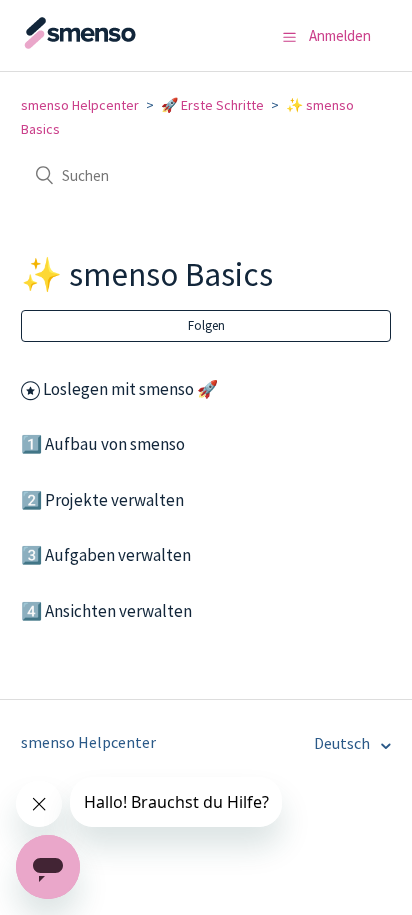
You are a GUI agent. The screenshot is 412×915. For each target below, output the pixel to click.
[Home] (121, 45)
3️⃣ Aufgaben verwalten (106, 555)
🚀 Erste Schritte (212, 105)
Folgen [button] (206, 325)
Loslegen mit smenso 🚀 (130, 389)
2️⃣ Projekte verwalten (102, 500)
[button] (289, 37)
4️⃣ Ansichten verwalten (106, 611)
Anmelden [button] (340, 35)
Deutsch (343, 743)
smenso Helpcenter (80, 105)
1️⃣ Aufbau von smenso (103, 444)
